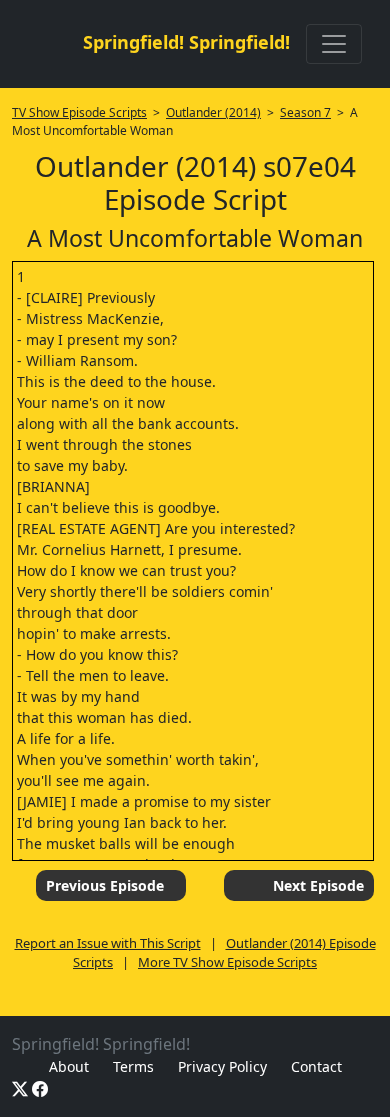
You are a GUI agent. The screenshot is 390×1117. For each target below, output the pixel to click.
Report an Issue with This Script (108, 943)
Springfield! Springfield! (186, 42)
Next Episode (318, 885)
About (69, 1066)
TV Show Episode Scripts (79, 112)
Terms (133, 1066)
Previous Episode (105, 885)
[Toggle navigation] (334, 44)
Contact (316, 1066)
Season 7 (305, 112)
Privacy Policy (222, 1066)
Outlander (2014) (213, 112)
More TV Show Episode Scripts (227, 962)
